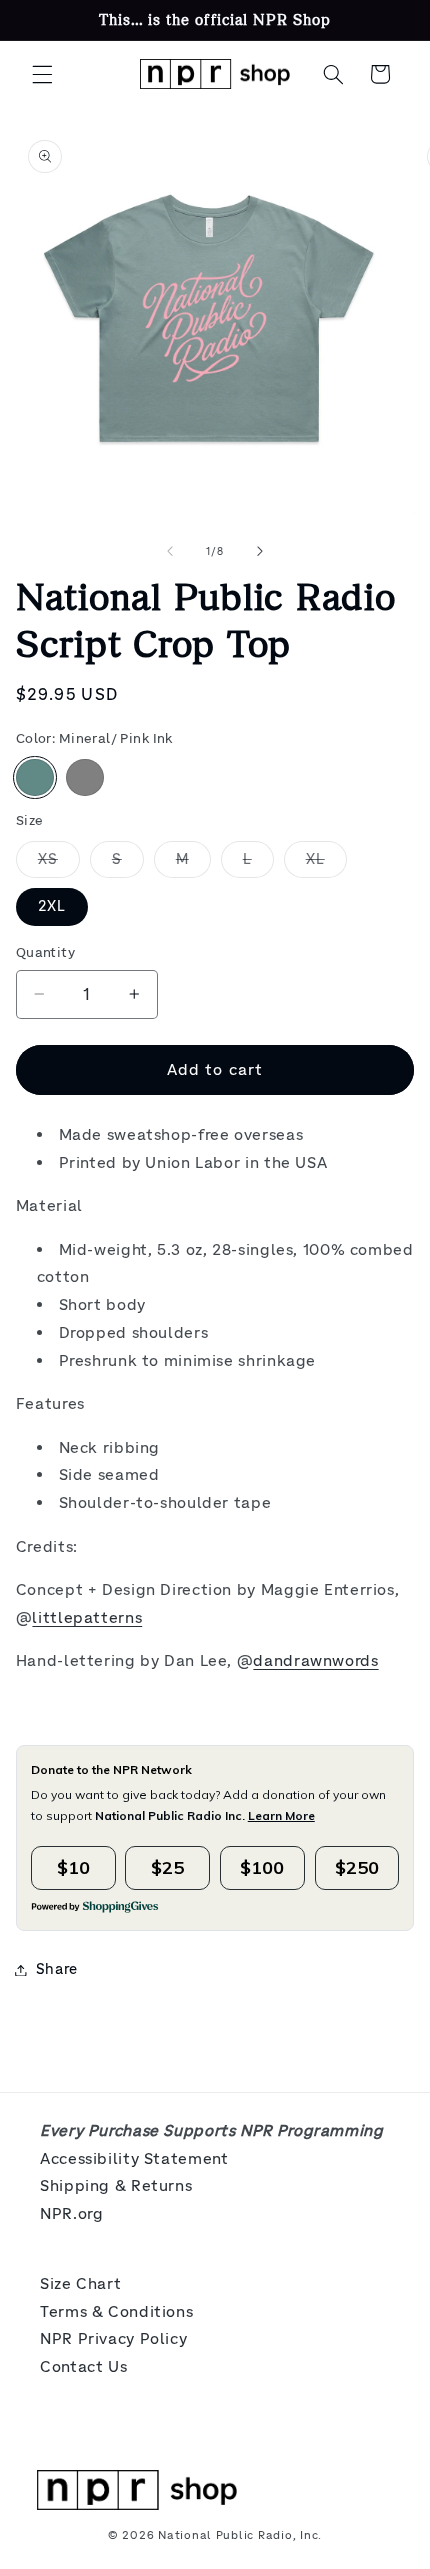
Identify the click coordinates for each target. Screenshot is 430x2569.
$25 (167, 1867)
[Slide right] (260, 552)
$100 (262, 1867)
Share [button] (57, 1969)
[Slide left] (170, 552)
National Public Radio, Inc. (240, 2535)
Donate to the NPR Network (111, 1769)
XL (326, 863)
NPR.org (71, 2213)
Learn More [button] (281, 1815)
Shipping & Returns (116, 2185)
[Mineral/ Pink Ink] (35, 778)
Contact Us (83, 2366)
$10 (73, 1867)
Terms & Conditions (116, 2311)
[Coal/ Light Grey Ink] (85, 778)
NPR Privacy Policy (113, 2338)
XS (59, 863)
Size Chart (80, 2283)
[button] (42, 74)
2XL (52, 906)
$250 (357, 1867)
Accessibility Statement (134, 2158)
